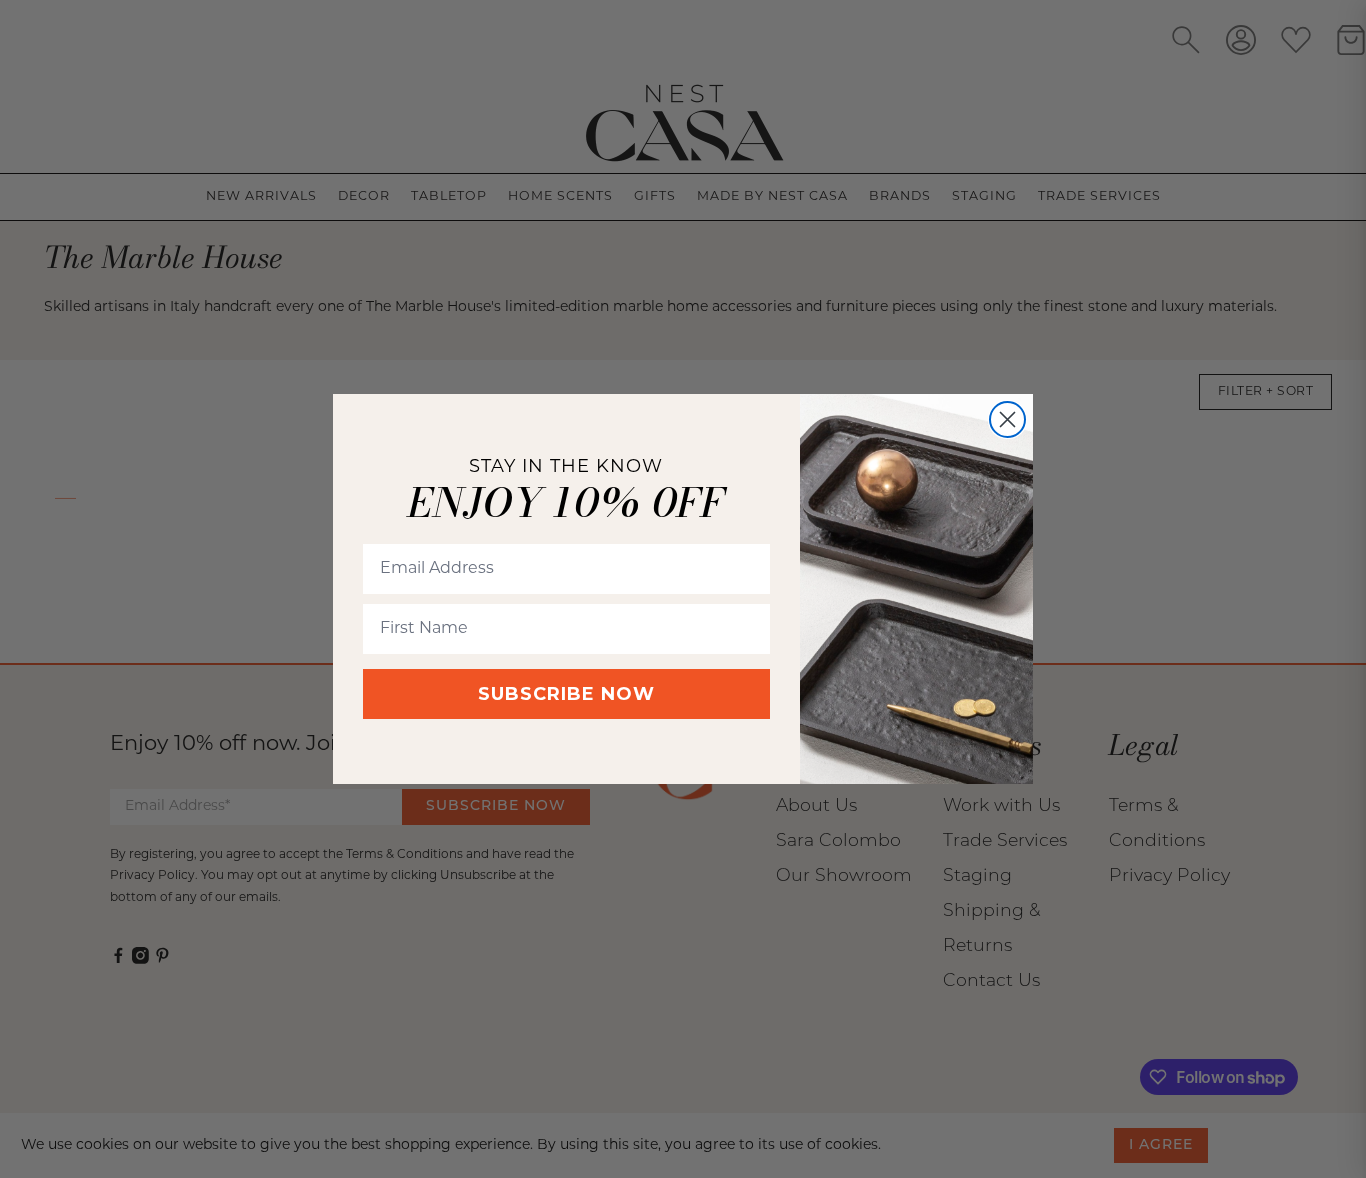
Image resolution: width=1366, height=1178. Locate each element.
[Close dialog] (1007, 419)
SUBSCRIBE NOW (566, 694)
